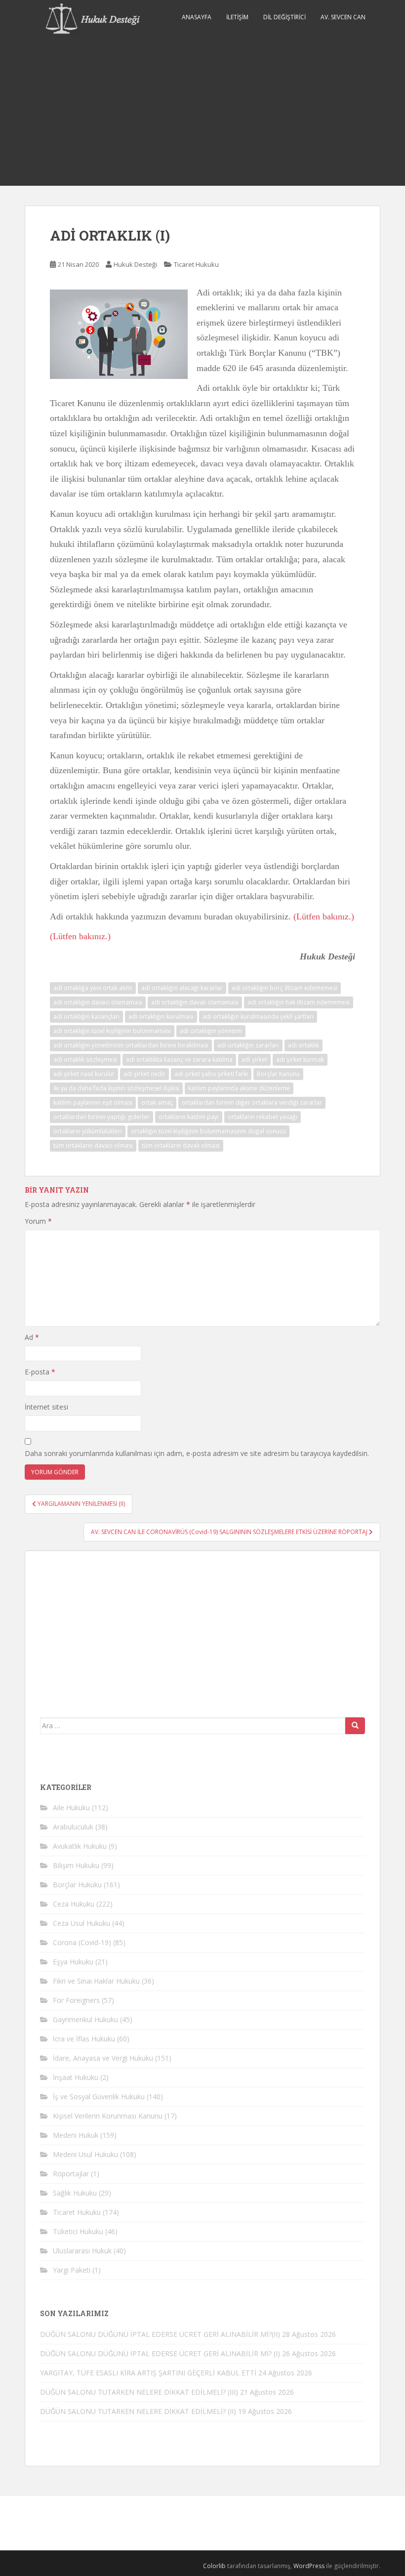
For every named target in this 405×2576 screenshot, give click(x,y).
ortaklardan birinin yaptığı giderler (101, 1117)
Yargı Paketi (72, 2270)
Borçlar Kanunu (278, 1074)
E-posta (40, 1372)
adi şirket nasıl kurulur (84, 1074)
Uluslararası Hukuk (82, 2251)
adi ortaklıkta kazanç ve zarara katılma (179, 1059)
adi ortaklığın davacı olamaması (98, 1002)
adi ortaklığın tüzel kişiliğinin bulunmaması (112, 1031)
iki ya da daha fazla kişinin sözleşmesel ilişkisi (116, 1088)
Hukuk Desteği (135, 264)
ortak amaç (157, 1102)
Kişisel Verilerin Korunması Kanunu (108, 2116)
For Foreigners (76, 2000)
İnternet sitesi (46, 1407)
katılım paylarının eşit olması (93, 1102)
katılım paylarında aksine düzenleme (239, 1088)
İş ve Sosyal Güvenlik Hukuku (99, 2097)
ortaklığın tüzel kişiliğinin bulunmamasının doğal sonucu (208, 1131)
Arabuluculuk (73, 1827)
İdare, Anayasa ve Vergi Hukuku (103, 2058)
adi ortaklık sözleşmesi (85, 1059)
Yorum (38, 1221)
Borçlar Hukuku (77, 1885)
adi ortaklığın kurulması (161, 1017)
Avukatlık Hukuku (80, 1846)
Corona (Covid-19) (82, 1942)
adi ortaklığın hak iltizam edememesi (299, 1002)
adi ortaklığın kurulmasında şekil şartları (258, 1017)
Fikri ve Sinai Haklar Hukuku (96, 1981)
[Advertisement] (202, 112)
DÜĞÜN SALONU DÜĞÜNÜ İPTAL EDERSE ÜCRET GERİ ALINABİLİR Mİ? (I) (160, 2353)
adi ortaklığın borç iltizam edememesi (284, 988)
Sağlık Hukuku (75, 2193)
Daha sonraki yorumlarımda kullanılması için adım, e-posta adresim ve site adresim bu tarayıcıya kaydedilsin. (197, 1453)
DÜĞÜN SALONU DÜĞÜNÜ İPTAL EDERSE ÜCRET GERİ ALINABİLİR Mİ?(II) (160, 2334)
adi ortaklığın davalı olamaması (195, 1002)
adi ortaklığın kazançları (86, 1017)
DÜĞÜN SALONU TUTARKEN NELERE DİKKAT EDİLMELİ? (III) (139, 2392)
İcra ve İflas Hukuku (84, 2039)
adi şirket (254, 1059)
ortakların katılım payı (189, 1117)
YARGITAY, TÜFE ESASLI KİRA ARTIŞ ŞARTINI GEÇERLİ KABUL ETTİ (148, 2373)
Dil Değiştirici (284, 17)
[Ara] (355, 1726)
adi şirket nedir (144, 1074)
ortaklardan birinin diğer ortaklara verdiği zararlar (252, 1102)
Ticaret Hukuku (196, 264)
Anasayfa (197, 17)
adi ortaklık (304, 1045)
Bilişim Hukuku (76, 1865)
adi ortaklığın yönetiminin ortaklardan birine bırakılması (131, 1045)
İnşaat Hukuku (76, 2077)
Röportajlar (71, 2174)
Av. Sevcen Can (343, 17)
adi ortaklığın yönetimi (211, 1031)
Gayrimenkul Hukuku (85, 2019)
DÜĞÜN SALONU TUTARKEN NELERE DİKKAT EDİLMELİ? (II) (138, 2411)
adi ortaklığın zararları (248, 1045)
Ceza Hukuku (74, 1904)
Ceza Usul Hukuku (81, 1923)
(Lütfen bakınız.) (324, 916)
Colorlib (214, 2566)
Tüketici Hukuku (78, 2231)
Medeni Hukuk (76, 2135)
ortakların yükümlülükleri (88, 1131)
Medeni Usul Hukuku (85, 2154)
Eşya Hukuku (73, 1962)
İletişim (237, 17)
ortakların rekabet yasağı (263, 1117)
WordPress (309, 2566)
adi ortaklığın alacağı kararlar (182, 988)
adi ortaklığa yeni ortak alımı (93, 988)
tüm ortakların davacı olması (93, 1145)
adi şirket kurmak (300, 1059)
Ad (32, 1337)
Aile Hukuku (71, 1807)
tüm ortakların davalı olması (181, 1145)
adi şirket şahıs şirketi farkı (211, 1074)
